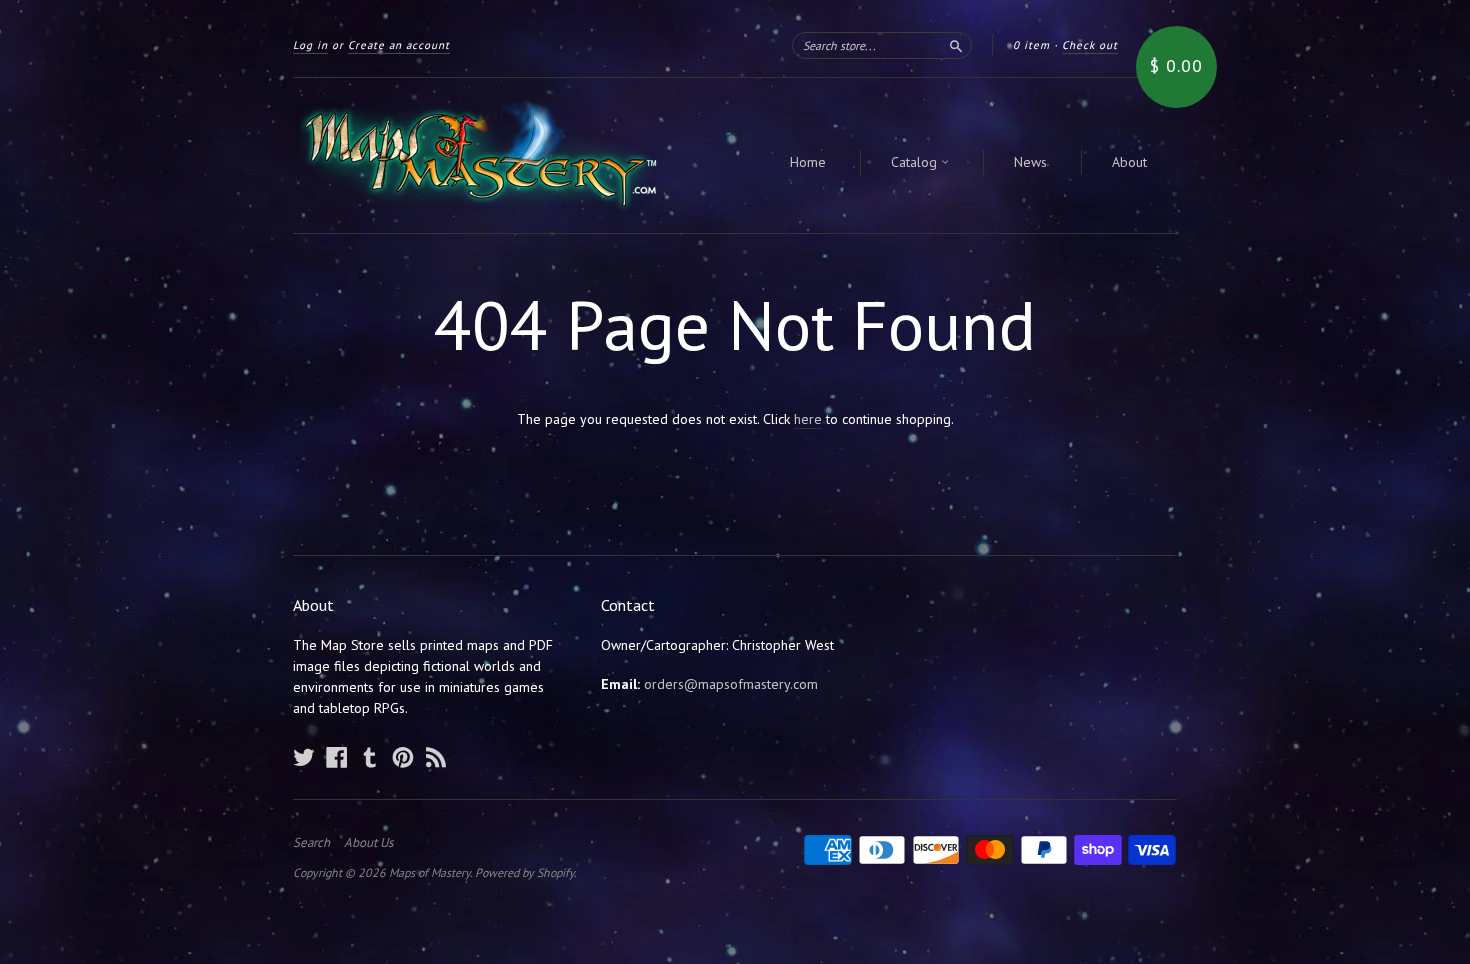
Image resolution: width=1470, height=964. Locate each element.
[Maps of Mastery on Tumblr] (370, 757)
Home (808, 162)
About (1129, 162)
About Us (368, 843)
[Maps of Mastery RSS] (436, 757)
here (808, 419)
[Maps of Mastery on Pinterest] (403, 757)
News (1030, 162)
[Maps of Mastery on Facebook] (337, 757)
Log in (310, 45)
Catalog (916, 162)
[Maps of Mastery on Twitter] (304, 757)
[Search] (956, 45)
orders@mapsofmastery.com (731, 684)
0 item (1031, 45)
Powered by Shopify (524, 872)
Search (311, 843)
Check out (1090, 45)
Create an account (399, 45)
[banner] (477, 155)
